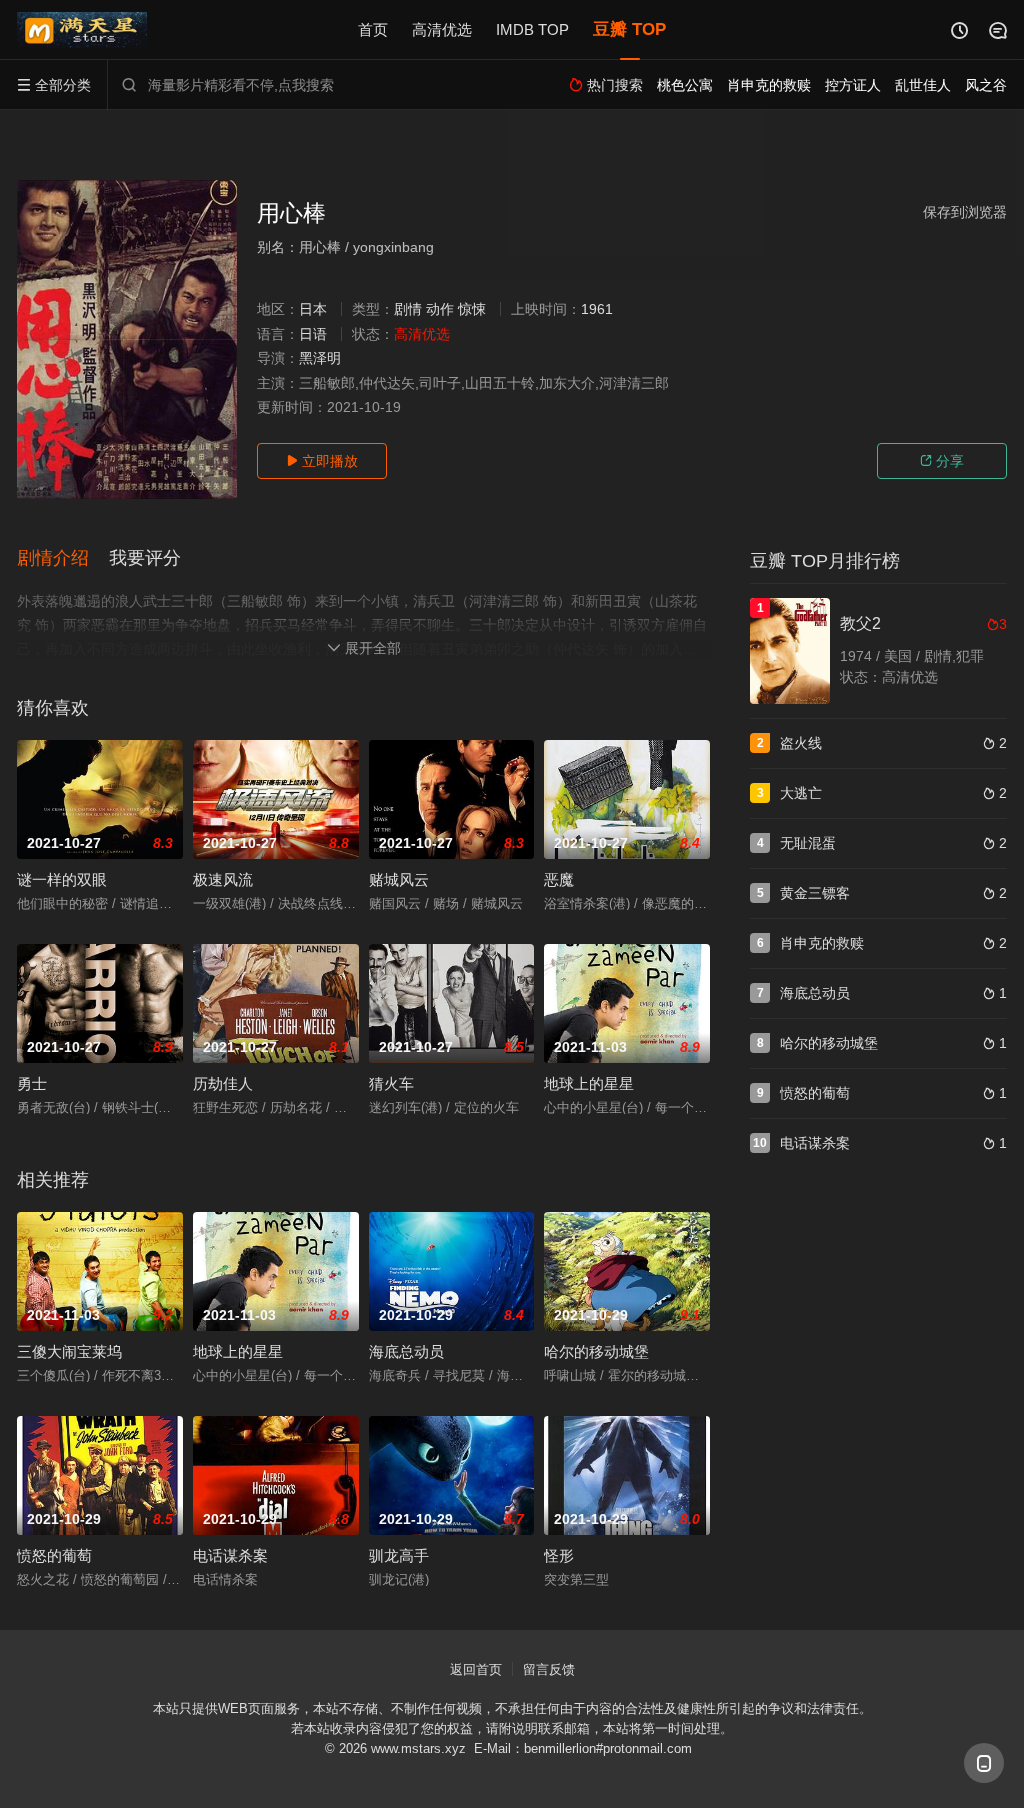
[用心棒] (127, 339)
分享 (942, 461)
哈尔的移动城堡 (596, 1351)
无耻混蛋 (808, 843)
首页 (373, 29)
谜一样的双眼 (62, 879)
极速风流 (223, 879)
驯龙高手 (399, 1555)
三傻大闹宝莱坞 (69, 1351)
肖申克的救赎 (822, 943)
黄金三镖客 (815, 893)
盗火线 (801, 743)
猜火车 (391, 1083)
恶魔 (559, 879)
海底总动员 (406, 1351)
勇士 (32, 1083)
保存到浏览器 (965, 212)
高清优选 (442, 29)
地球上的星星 (589, 1083)
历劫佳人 (223, 1083)
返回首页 (476, 1669)
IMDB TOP (532, 29)
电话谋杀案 (230, 1555)
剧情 (408, 309)
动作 (440, 309)
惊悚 (472, 309)
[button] (63, 559)
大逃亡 (801, 793)
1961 (597, 309)
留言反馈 (549, 1669)
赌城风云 (399, 879)
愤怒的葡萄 (54, 1555)
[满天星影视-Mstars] (82, 30)
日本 (313, 309)
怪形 (559, 1555)
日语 (313, 334)
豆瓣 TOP (629, 29)
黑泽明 (320, 358)
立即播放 (322, 461)
